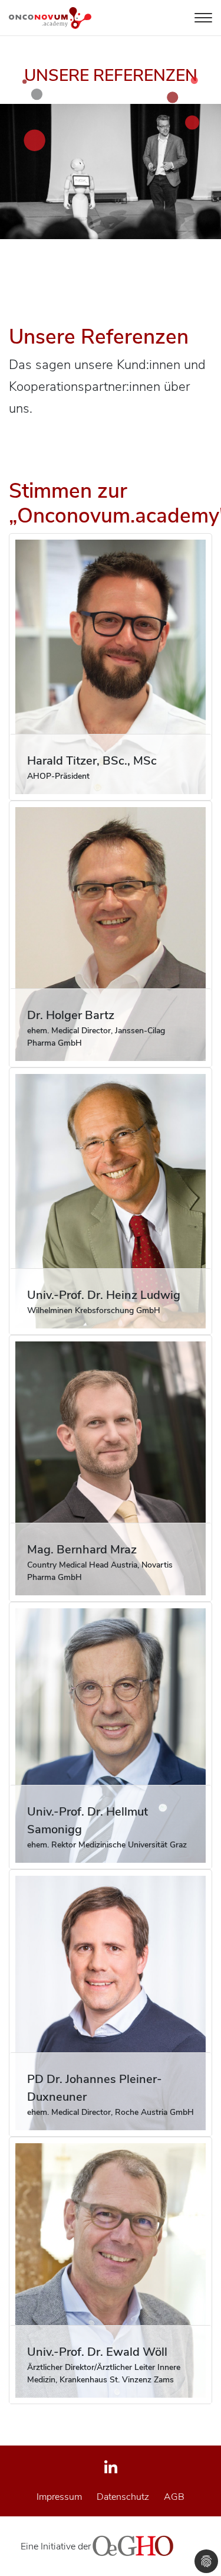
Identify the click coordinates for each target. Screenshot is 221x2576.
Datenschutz (123, 2497)
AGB (174, 2497)
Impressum (59, 2497)
